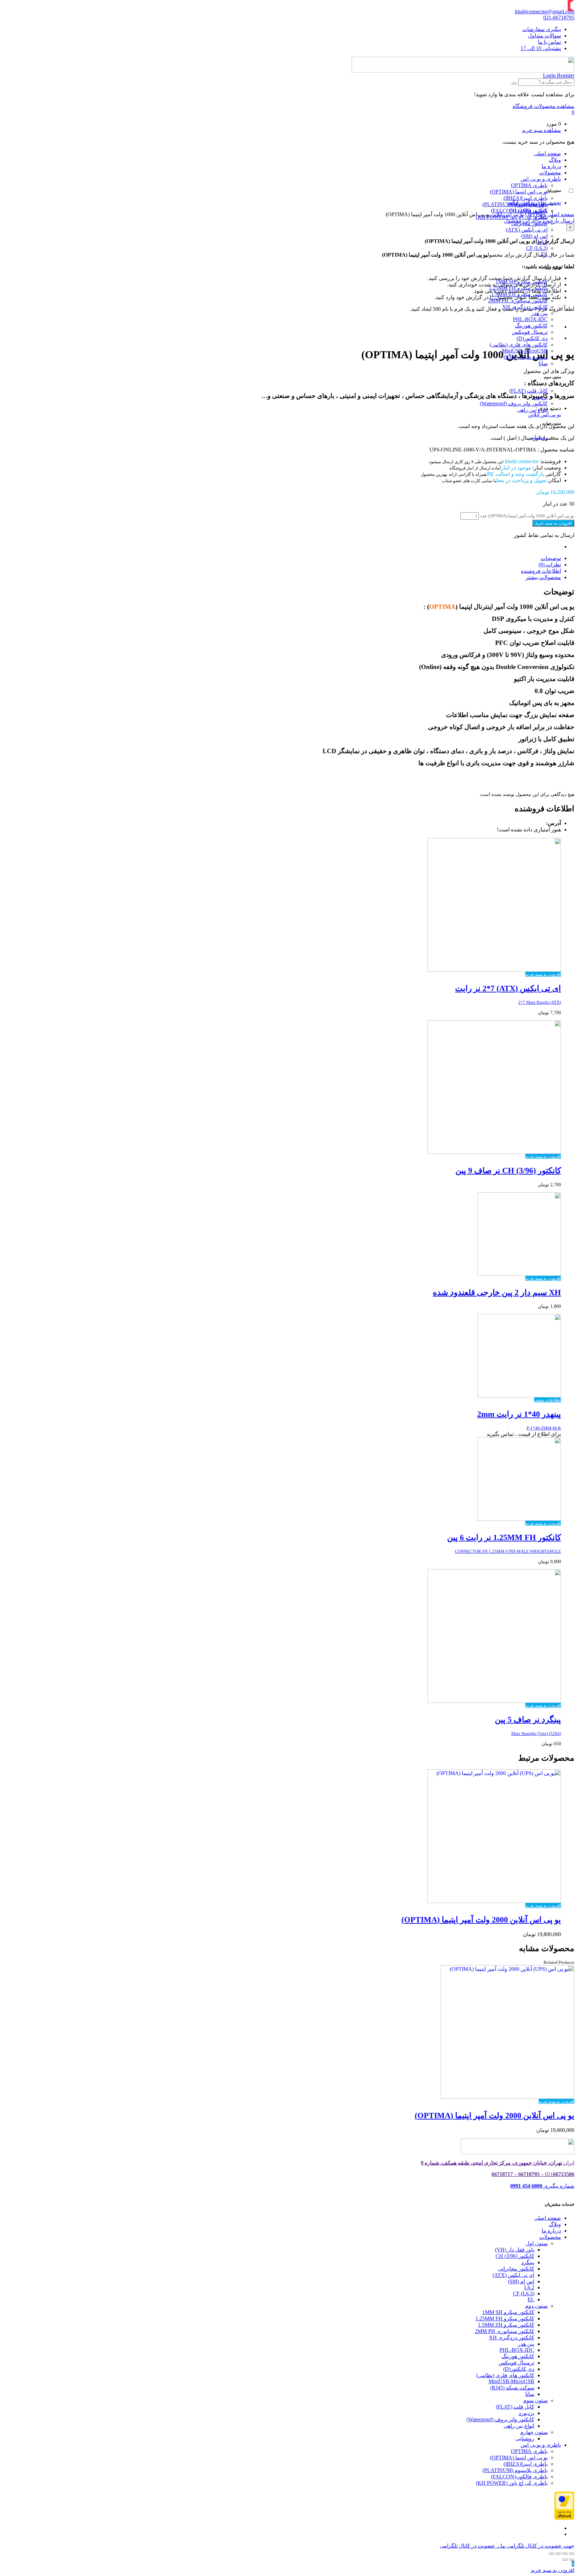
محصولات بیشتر (543, 577)
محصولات (550, 2237)
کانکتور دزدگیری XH (525, 307)
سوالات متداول (544, 36)
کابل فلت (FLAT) (528, 391)
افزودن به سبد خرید (553, 523)
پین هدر (526, 2344)
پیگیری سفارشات (542, 29)
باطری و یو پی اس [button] (541, 179)
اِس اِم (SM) (534, 236)
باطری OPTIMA (529, 185)
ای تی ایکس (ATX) (527, 230)
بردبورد (540, 397)
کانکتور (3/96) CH (515, 2256)
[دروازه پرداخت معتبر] (564, 2518)
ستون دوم (536, 2306)
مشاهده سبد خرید (541, 130)
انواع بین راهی (532, 410)
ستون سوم (535, 2400)
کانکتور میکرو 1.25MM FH (518, 288)
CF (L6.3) (537, 248)
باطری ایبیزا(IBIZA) (526, 198)
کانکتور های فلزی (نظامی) (519, 345)
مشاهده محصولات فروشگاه (543, 106)
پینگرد (528, 2262)
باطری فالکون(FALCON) (519, 211)
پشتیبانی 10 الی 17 (541, 48)
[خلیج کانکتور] (463, 71)
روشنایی (538, 437)
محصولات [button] (550, 173)
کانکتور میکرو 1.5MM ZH (519, 294)
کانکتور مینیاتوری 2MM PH (518, 301)
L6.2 (543, 242)
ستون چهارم (534, 2432)
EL (544, 254)
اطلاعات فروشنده (541, 571)
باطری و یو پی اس (541, 2445)
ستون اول (537, 2243)
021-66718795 (559, 18)
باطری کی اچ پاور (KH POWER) (512, 217)
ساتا (543, 363)
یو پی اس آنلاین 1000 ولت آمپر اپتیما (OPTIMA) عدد (527, 516)
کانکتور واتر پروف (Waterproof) (514, 403)
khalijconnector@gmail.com (545, 12)
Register (565, 75)
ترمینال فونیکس (530, 332)
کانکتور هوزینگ (531, 326)
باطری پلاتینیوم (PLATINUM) (515, 204)
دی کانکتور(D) (532, 338)
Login (549, 75)
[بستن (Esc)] (572, 2554)
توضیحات (551, 558)
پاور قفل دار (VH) (515, 2250)
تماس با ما (549, 42)
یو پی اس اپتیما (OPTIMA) (519, 192)
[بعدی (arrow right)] (565, 2560)
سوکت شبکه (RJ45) (526, 357)
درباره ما (551, 166)
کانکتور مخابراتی (529, 223)
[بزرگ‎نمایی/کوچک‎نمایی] (552, 2554)
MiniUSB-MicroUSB (525, 351)
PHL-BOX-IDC (530, 319)
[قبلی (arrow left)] (572, 2560)
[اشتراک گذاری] (565, 2554)
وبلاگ (555, 160)
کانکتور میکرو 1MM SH (522, 282)
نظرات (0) (550, 565)
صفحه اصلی (547, 154)
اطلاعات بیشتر (548, 1400)
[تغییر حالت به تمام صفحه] (558, 2554)
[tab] (282, 558)
